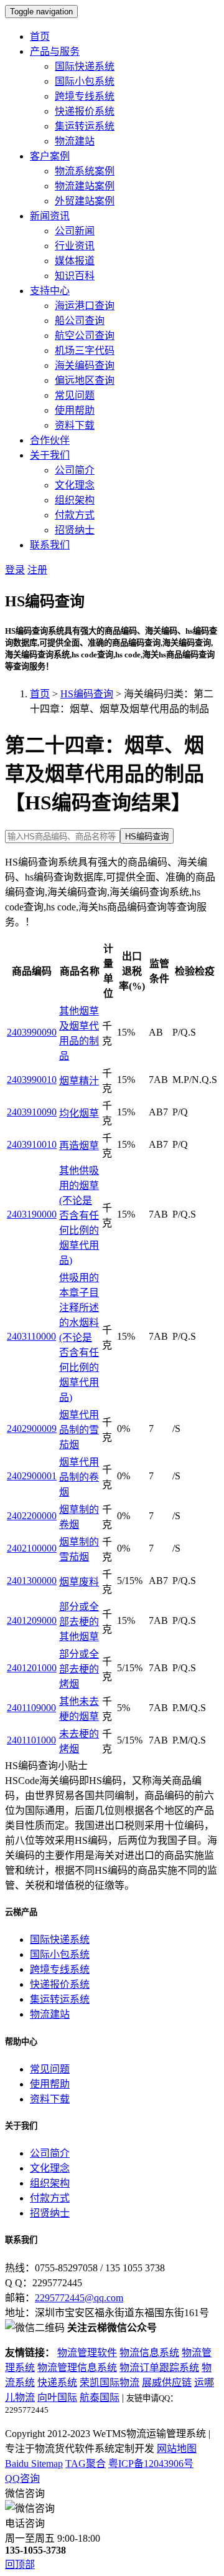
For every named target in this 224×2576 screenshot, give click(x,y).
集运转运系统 (85, 126)
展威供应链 (167, 2383)
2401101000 (31, 1740)
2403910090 (32, 1112)
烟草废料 (79, 1582)
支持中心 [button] (50, 291)
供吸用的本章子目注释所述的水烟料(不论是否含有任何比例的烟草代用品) (79, 1338)
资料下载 (75, 425)
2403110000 (31, 1336)
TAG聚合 (86, 2464)
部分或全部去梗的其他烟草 (79, 1622)
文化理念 (75, 485)
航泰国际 (100, 2397)
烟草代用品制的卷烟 (79, 1477)
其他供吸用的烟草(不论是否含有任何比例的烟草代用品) (79, 1215)
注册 (37, 570)
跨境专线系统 (85, 96)
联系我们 (50, 545)
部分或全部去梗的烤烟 (79, 1669)
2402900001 (32, 1476)
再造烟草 (79, 1146)
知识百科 (75, 276)
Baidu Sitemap (34, 2464)
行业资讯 (75, 246)
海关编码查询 (85, 365)
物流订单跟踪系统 (159, 2368)
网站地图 (177, 2449)
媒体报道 (75, 261)
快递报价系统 (85, 111)
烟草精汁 (79, 1081)
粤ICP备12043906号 (151, 2464)
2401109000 (31, 1708)
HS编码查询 (87, 694)
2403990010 (32, 1080)
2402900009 (32, 1429)
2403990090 (32, 1032)
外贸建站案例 (85, 201)
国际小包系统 (85, 81)
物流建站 (75, 141)
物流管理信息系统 (77, 2368)
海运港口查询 (85, 306)
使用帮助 (75, 410)
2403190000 (32, 1214)
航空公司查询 (85, 336)
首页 (40, 36)
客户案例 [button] (50, 156)
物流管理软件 (87, 2353)
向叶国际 (57, 2397)
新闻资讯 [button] (50, 216)
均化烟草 (79, 1113)
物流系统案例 (85, 171)
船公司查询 (80, 321)
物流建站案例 (85, 186)
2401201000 (32, 1668)
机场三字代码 (85, 351)
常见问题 (75, 395)
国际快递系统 (85, 66)
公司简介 (75, 470)
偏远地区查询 (85, 380)
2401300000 (32, 1581)
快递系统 (57, 2383)
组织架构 (75, 500)
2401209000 (32, 1620)
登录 (15, 570)
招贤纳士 (75, 530)
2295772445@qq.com (79, 2298)
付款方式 (75, 515)
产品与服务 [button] (55, 51)
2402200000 (32, 1516)
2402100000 (32, 1548)
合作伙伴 (50, 440)
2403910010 (32, 1144)
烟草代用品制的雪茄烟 (79, 1430)
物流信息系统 (149, 2353)
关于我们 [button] (50, 455)
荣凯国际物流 (110, 2383)
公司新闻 (75, 231)
